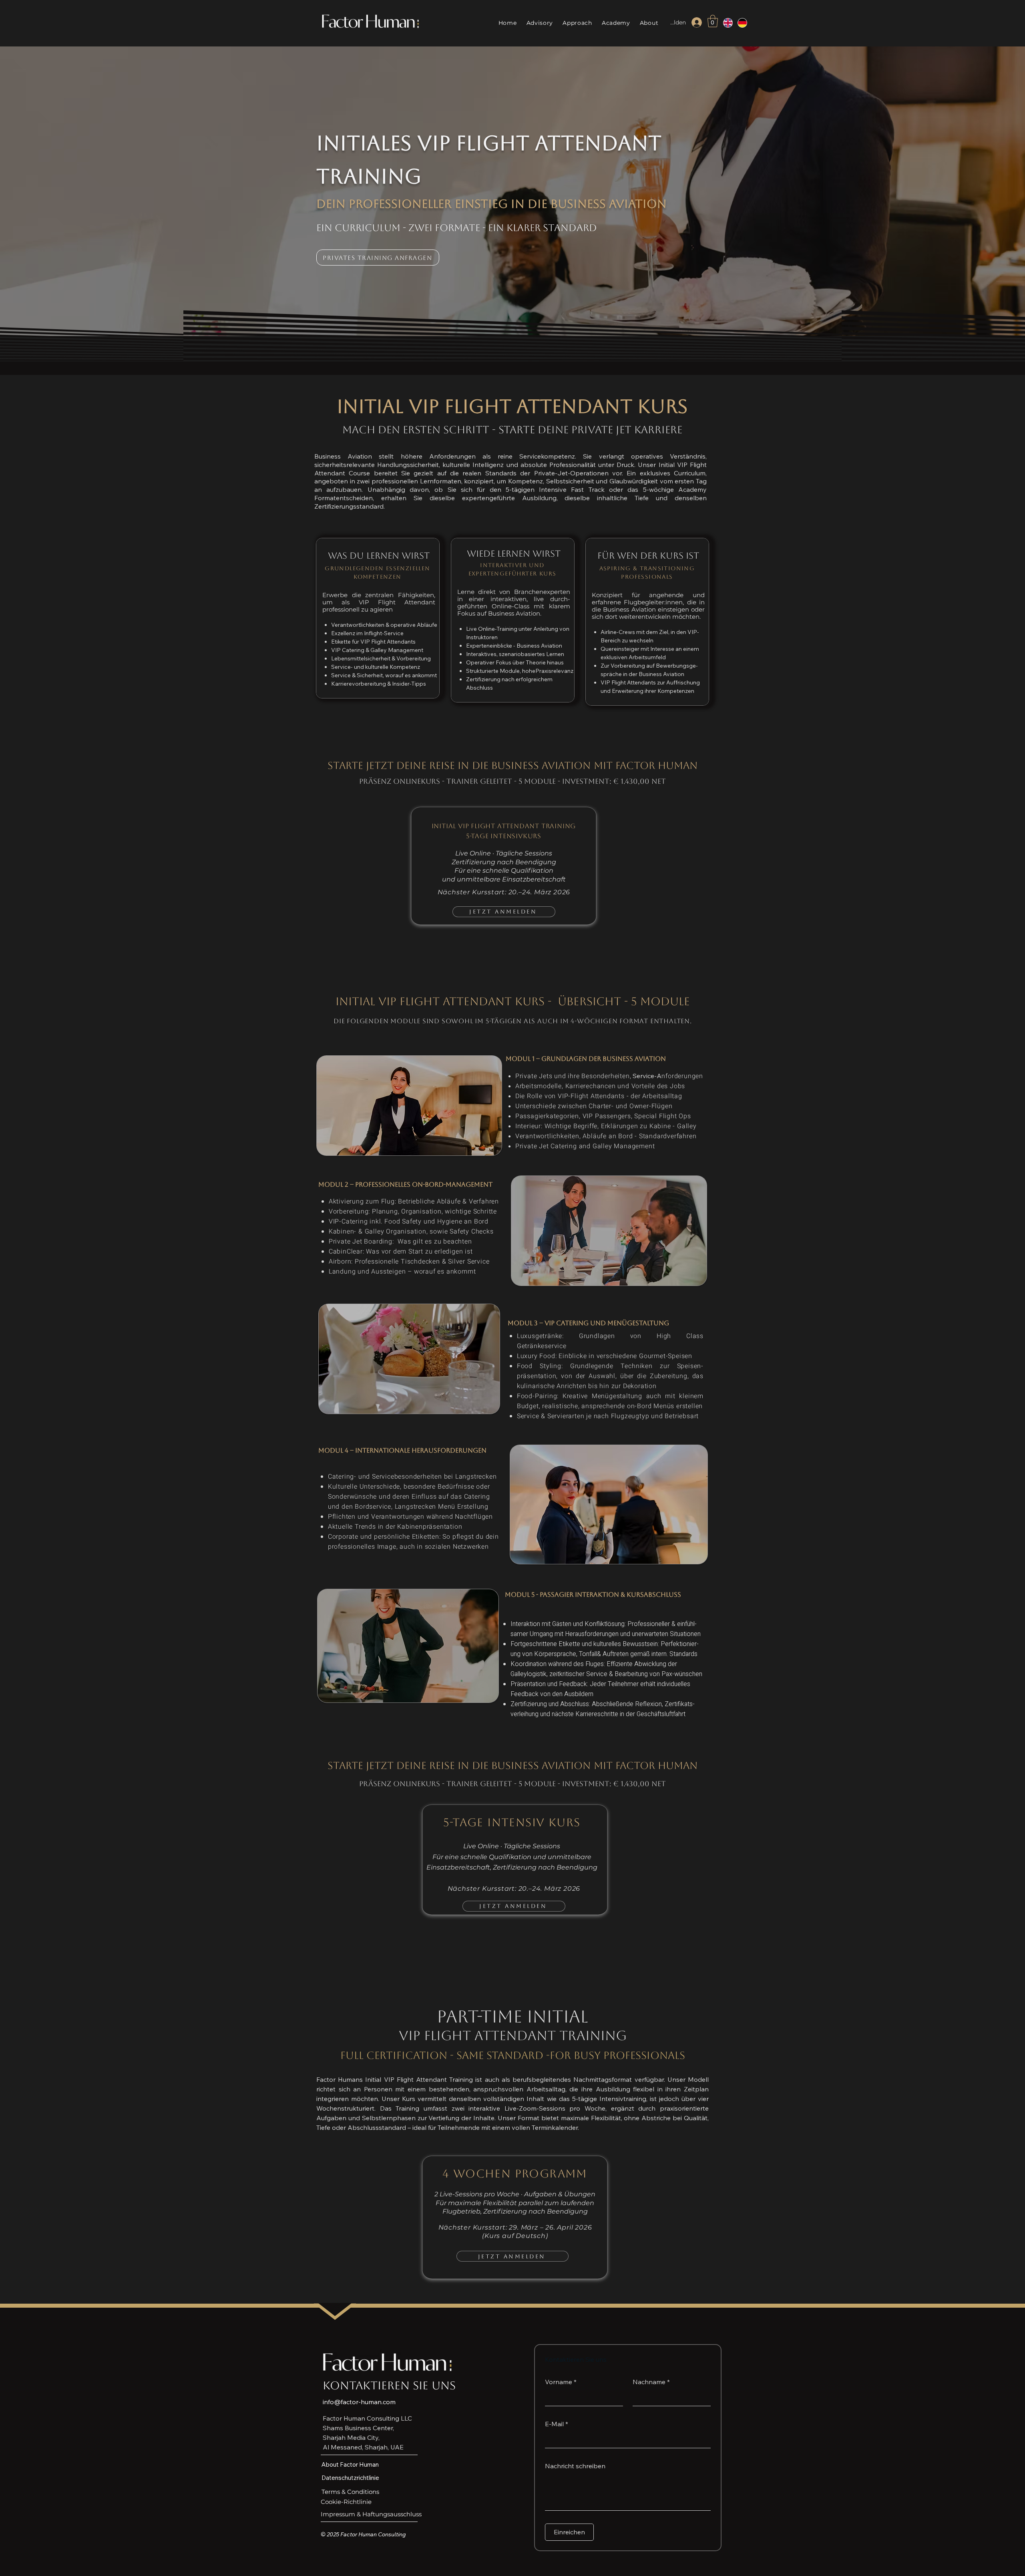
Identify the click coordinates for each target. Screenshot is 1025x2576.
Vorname (561, 2382)
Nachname (651, 2382)
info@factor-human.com (359, 2402)
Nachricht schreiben (575, 2466)
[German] (739, 23)
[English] (725, 23)
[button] (713, 21)
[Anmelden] (697, 22)
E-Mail (557, 2424)
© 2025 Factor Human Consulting (363, 2534)
